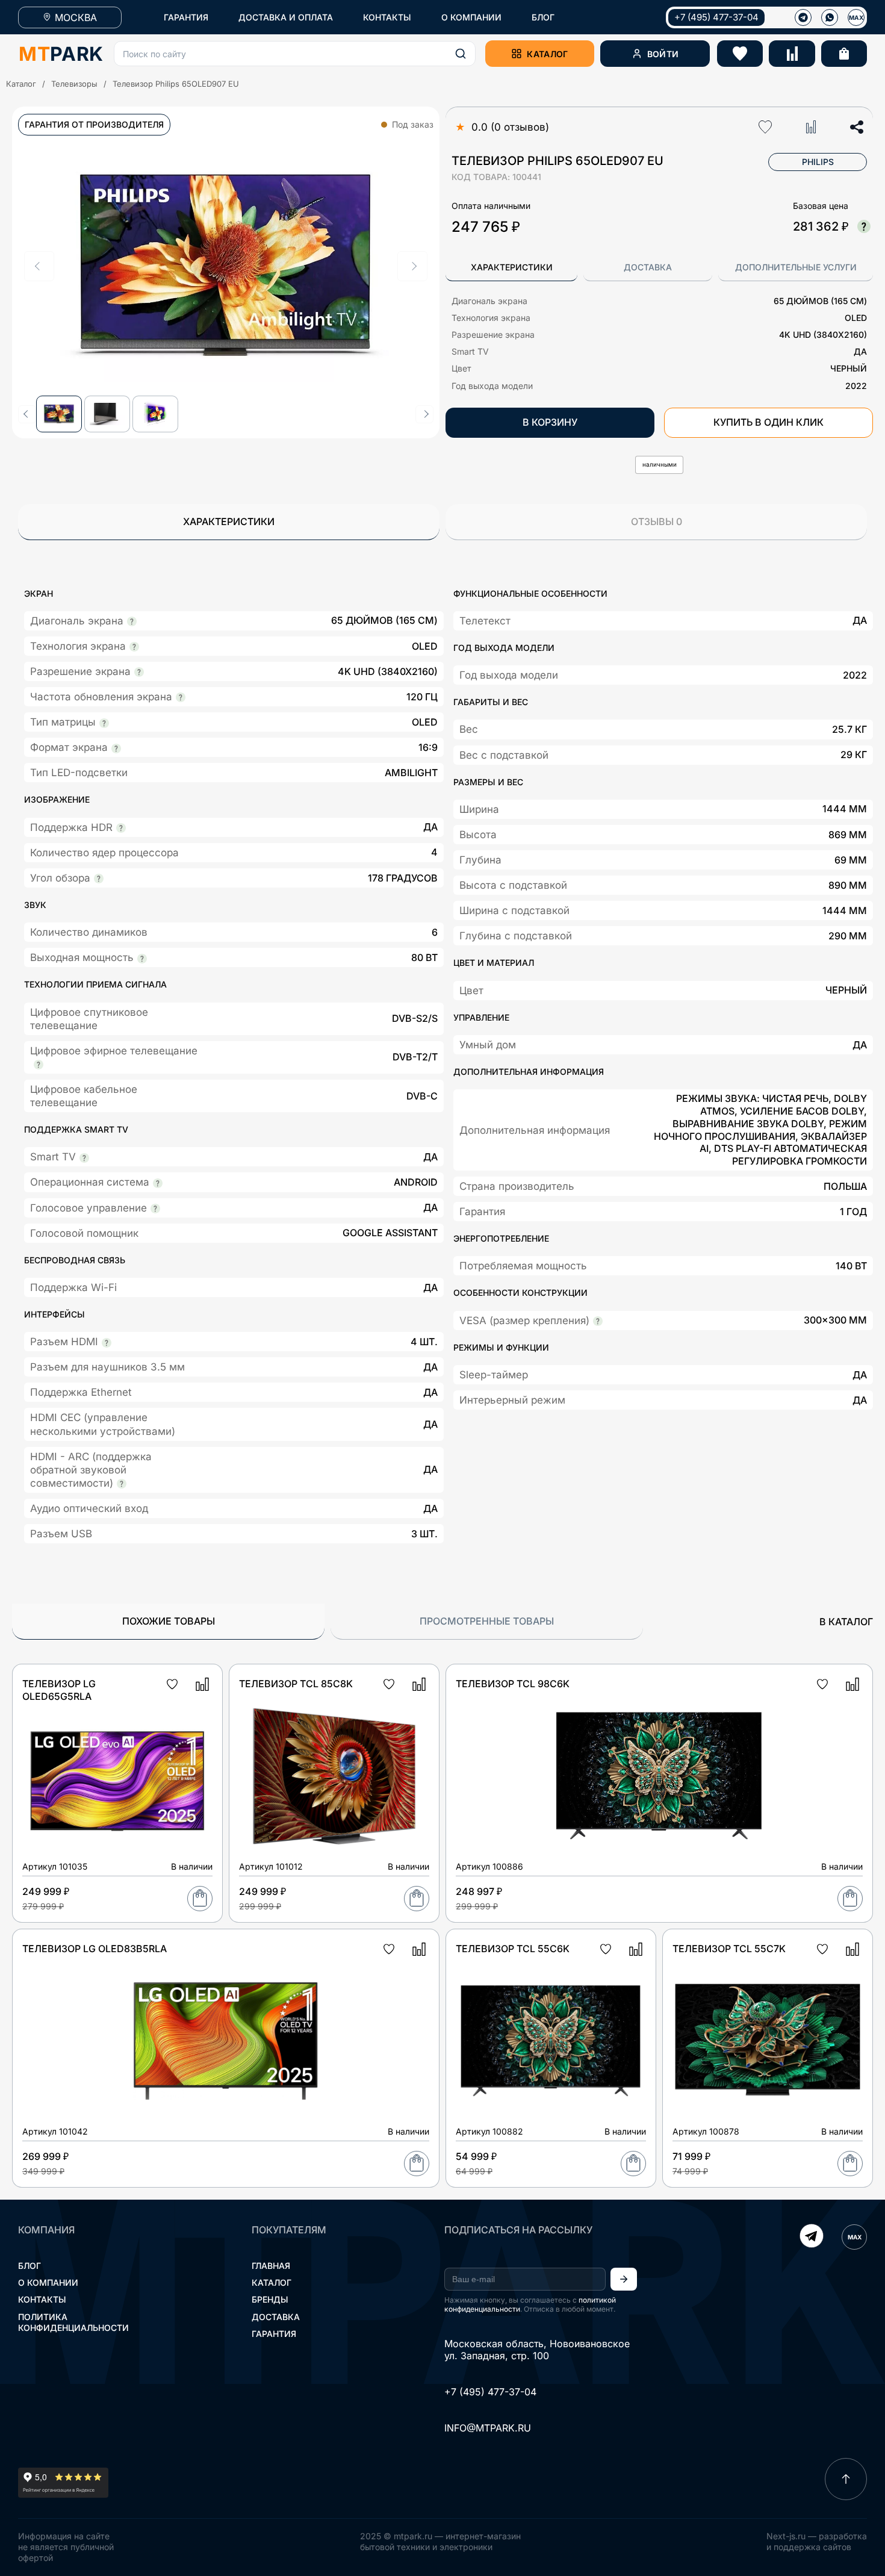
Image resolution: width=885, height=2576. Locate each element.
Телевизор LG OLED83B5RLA (95, 1949)
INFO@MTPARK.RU (488, 2428)
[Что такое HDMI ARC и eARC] (122, 1484)
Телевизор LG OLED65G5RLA (59, 1690)
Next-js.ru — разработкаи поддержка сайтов (817, 2541)
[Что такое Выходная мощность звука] (142, 959)
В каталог (846, 1622)
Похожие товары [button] (169, 1621)
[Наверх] (846, 2479)
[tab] (511, 268)
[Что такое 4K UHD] (139, 672)
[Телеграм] (803, 17)
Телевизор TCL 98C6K (513, 1684)
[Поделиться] (857, 127)
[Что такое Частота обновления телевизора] (181, 697)
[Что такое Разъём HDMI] (107, 1343)
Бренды (270, 2299)
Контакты (42, 2299)
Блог (29, 2266)
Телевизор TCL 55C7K (729, 1949)
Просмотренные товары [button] (487, 1621)
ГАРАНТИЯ (186, 17)
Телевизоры (74, 84)
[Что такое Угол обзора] (99, 879)
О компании (48, 2282)
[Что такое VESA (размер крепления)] (598, 1321)
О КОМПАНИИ (471, 17)
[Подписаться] (624, 2279)
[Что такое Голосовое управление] (155, 1209)
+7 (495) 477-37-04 (716, 17)
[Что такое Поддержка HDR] (121, 828)
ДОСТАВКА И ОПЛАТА (286, 17)
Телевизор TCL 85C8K (296, 1684)
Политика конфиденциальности (73, 2322)
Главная (271, 2266)
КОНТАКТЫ (387, 17)
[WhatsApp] (830, 17)
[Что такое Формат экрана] (116, 748)
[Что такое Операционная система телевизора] (158, 1183)
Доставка (276, 2317)
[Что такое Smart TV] (84, 1158)
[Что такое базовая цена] (864, 226)
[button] (295, 54)
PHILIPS (818, 162)
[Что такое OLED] (134, 647)
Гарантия (274, 2334)
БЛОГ (543, 17)
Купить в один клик (769, 422)
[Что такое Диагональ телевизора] (132, 621)
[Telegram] (812, 2237)
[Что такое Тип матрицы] (104, 723)
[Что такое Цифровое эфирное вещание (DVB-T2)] (39, 1065)
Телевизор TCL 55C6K (513, 1949)
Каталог (21, 84)
